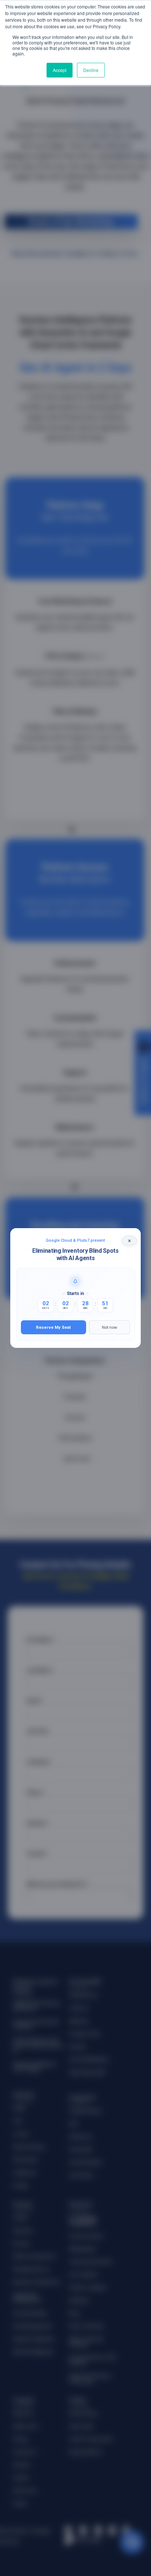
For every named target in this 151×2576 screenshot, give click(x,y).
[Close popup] (129, 1241)
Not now (110, 1327)
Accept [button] (60, 70)
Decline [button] (91, 70)
